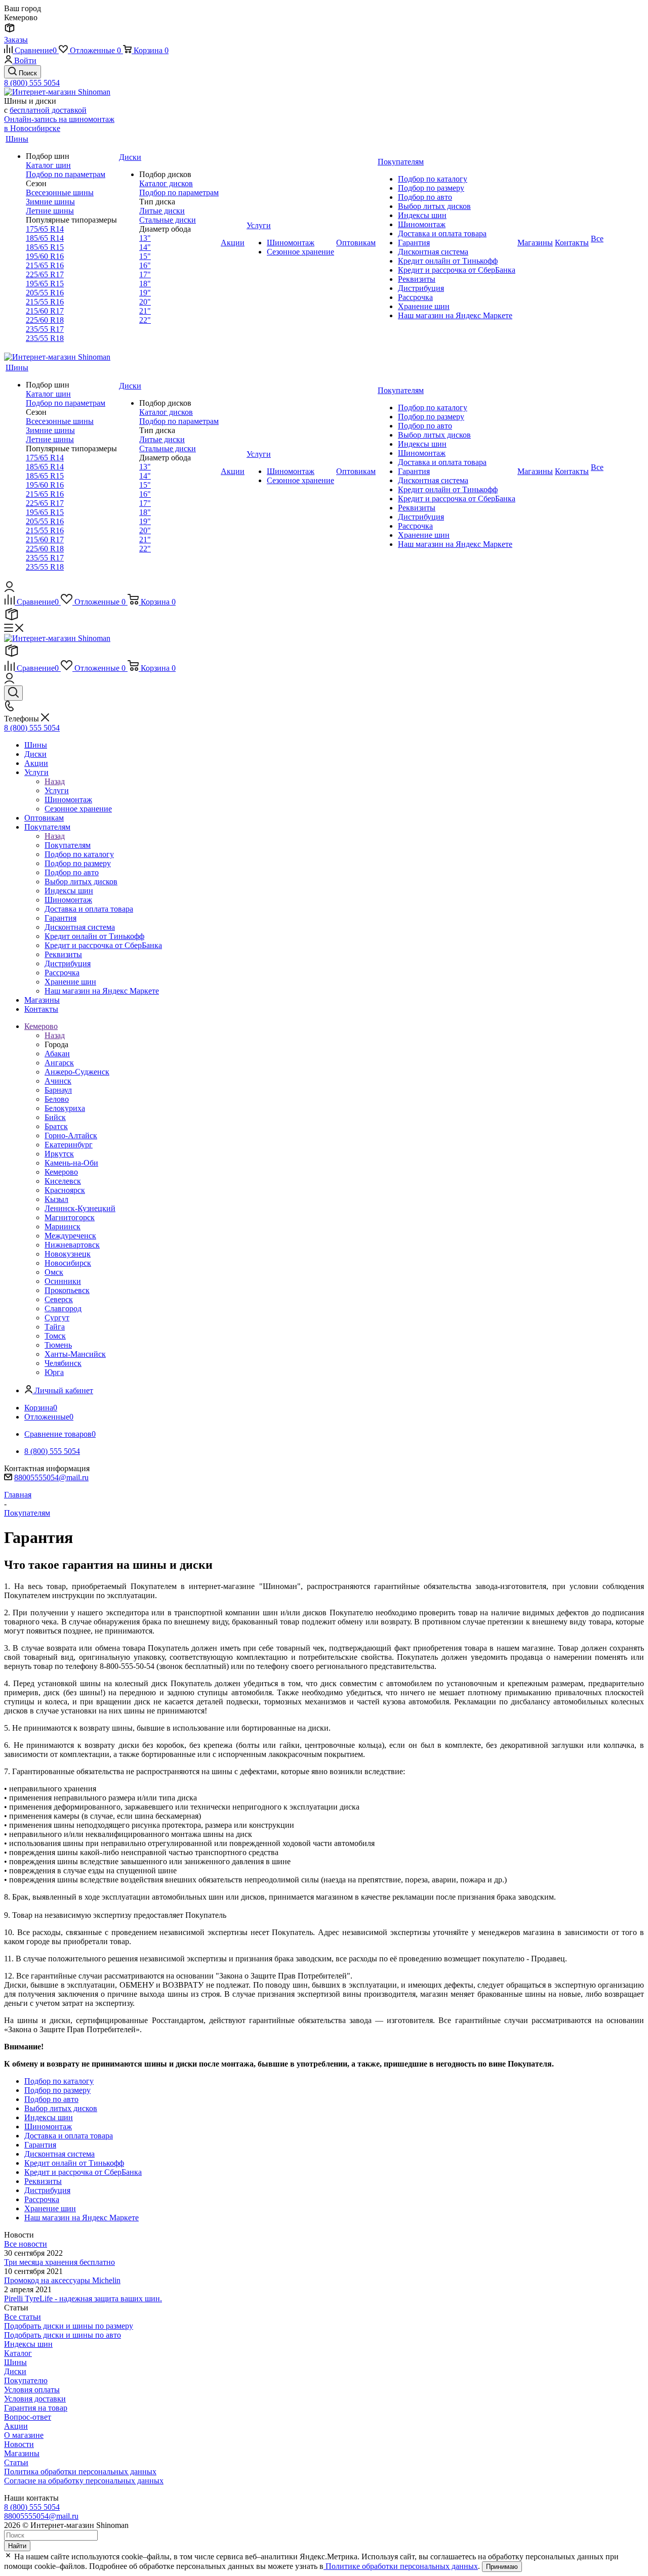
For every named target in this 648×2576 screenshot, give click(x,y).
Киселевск (63, 1181)
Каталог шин (48, 165)
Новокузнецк (68, 1254)
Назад (55, 781)
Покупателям (68, 845)
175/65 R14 (45, 229)
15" (145, 256)
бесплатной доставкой (48, 110)
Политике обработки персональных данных (401, 2566)
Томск (55, 1336)
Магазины (22, 2453)
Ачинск (58, 1081)
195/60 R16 (45, 256)
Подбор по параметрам (66, 174)
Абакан (57, 1054)
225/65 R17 (45, 274)
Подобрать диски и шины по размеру (69, 2326)
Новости (19, 2444)
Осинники (63, 1281)
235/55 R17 (45, 329)
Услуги (57, 790)
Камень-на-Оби (71, 1163)
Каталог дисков (166, 183)
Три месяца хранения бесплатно (59, 2262)
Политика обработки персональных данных (80, 2472)
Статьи (16, 2462)
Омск (54, 1272)
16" (145, 265)
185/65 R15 (45, 247)
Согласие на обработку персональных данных (84, 2481)
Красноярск (65, 1190)
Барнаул (58, 1090)
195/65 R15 (45, 284)
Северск (59, 1299)
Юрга (54, 1372)
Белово (57, 1099)
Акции (16, 2426)
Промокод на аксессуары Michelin (62, 2280)
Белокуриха (65, 1108)
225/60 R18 (45, 320)
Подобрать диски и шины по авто (63, 2335)
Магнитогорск (70, 1217)
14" (145, 247)
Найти (17, 2546)
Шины (15, 2362)
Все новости (26, 2244)
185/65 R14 (45, 238)
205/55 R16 (45, 293)
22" (145, 320)
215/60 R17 (45, 311)
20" (145, 302)
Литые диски (162, 211)
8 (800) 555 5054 (32, 83)
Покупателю (26, 2380)
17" (145, 274)
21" (145, 311)
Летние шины (50, 211)
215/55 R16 (45, 302)
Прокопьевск (67, 1290)
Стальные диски (168, 220)
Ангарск (59, 1063)
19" (145, 293)
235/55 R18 (45, 338)
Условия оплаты (32, 2390)
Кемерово (61, 1172)
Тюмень (58, 1345)
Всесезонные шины (60, 192)
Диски (15, 2371)
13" (145, 238)
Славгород (63, 1308)
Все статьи (23, 2317)
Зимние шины (50, 202)
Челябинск (63, 1363)
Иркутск (59, 1154)
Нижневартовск (72, 1245)
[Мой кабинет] (9, 589)
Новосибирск (68, 1263)
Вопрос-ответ (28, 2417)
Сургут (57, 1318)
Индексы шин (28, 2344)
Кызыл (56, 1199)
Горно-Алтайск (71, 1135)
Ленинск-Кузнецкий (80, 1208)
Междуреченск (70, 1236)
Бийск (55, 1117)
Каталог (18, 2353)
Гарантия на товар (36, 2408)
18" (145, 284)
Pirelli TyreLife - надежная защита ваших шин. (83, 2299)
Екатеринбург (69, 1145)
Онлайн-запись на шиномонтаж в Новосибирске (59, 124)
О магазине (24, 2435)
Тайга (55, 1327)
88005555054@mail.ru (51, 1477)
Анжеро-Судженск (77, 1072)
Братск (56, 1126)
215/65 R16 (45, 265)
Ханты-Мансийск (75, 1354)
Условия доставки (35, 2399)
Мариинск (63, 1227)
